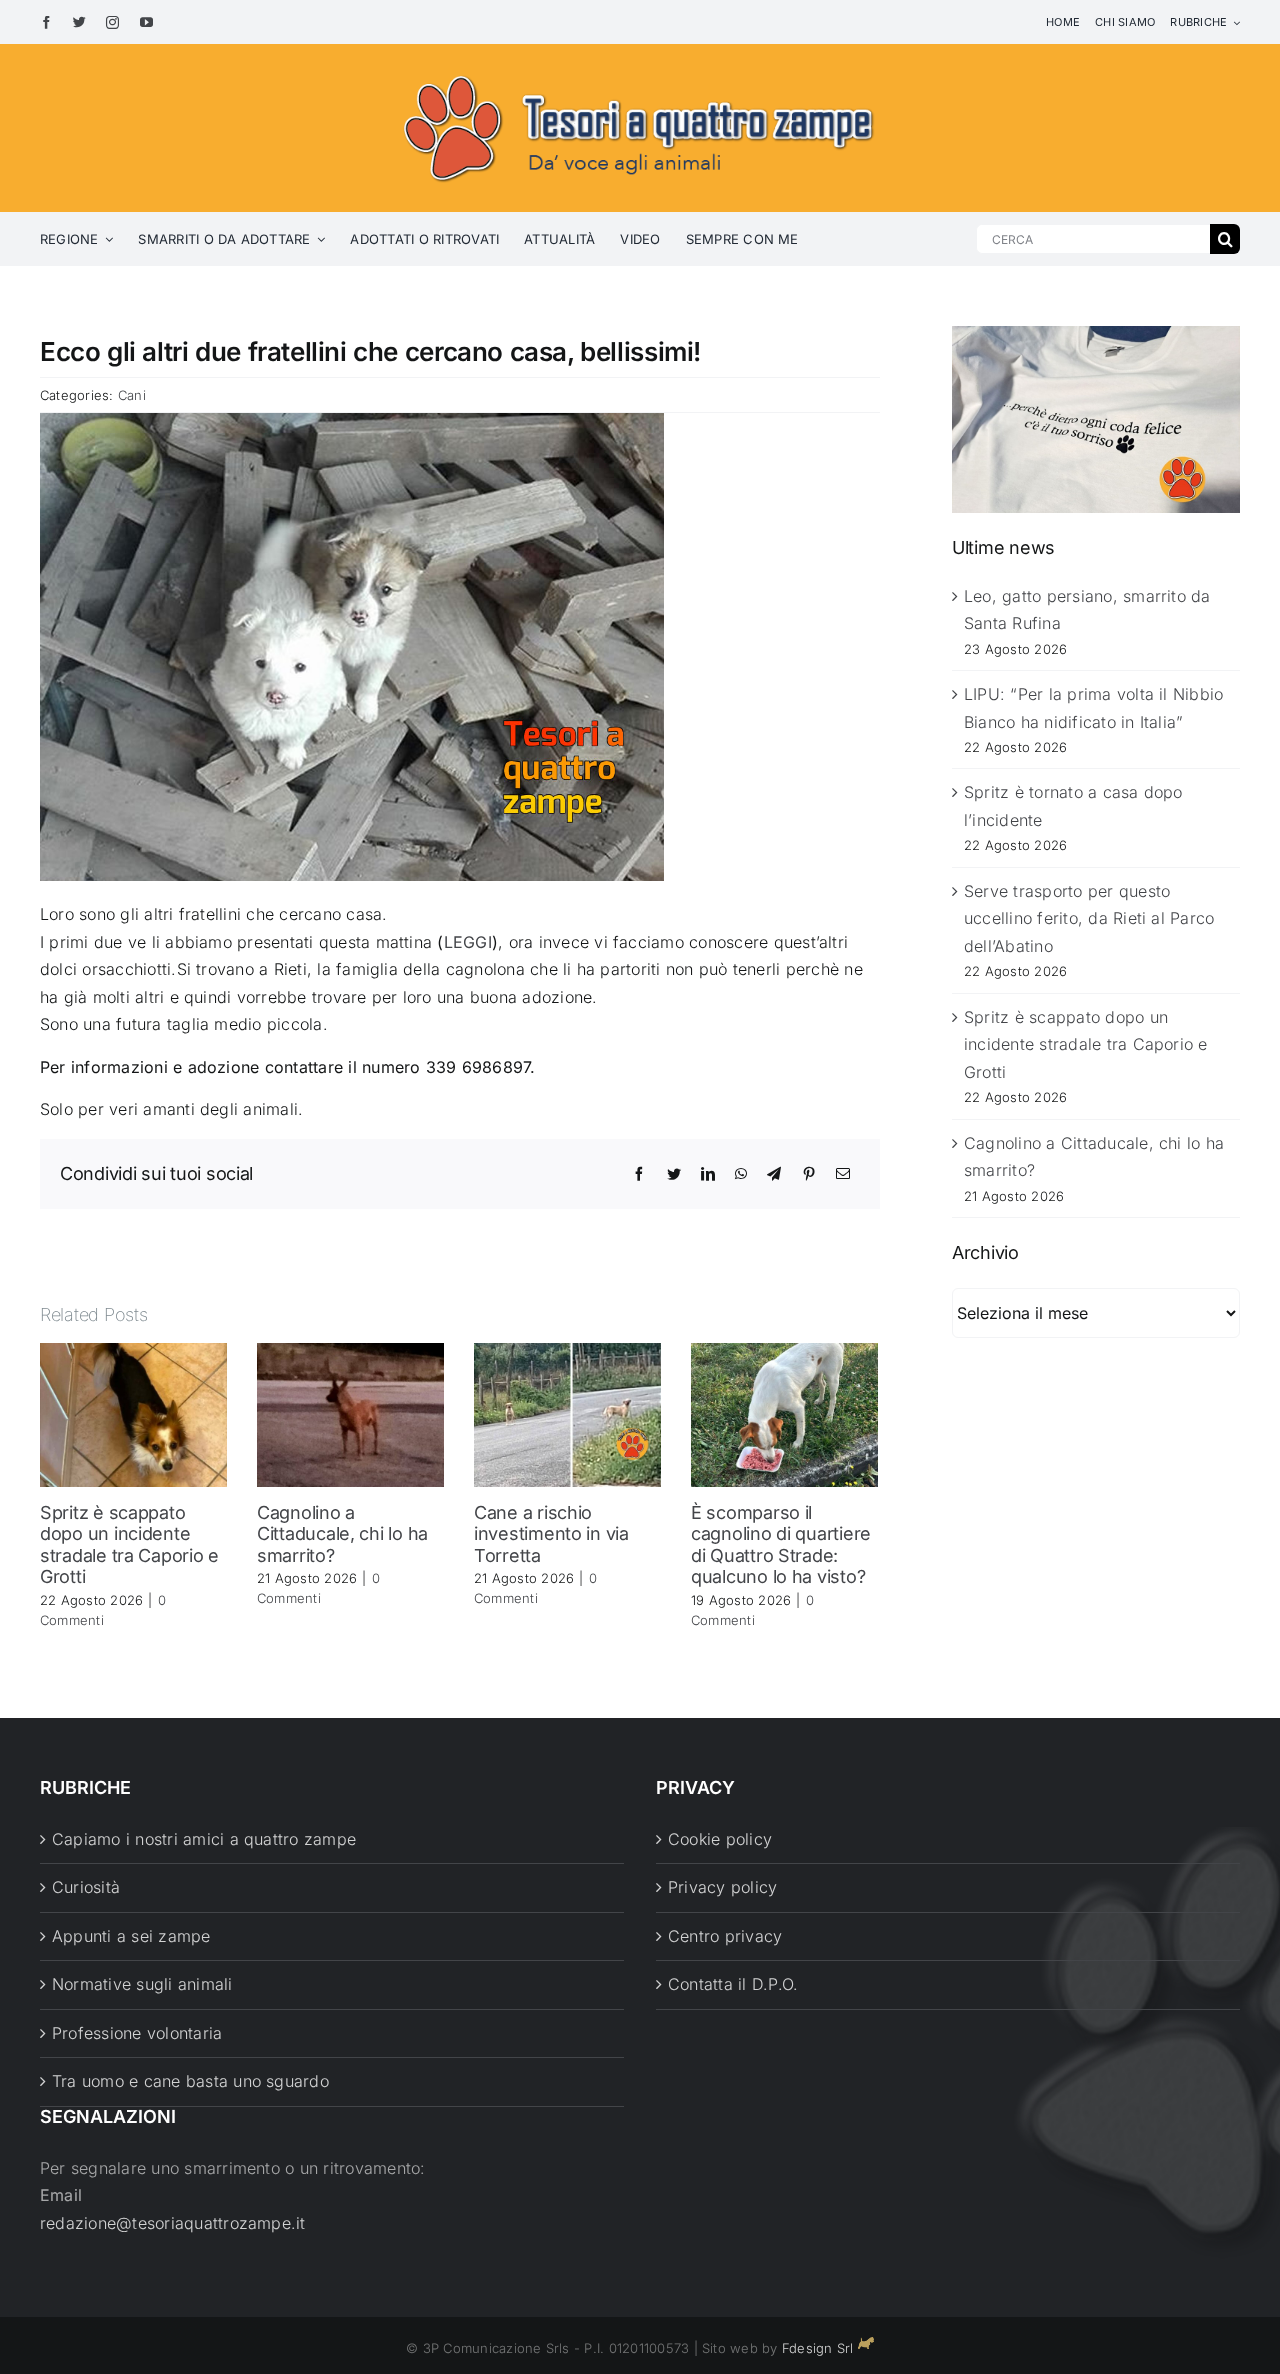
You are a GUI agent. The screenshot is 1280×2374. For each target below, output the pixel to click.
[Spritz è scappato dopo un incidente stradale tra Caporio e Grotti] (133, 1413)
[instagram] (112, 22)
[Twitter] (674, 1174)
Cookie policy (720, 1839)
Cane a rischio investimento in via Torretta (551, 1534)
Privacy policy (722, 1887)
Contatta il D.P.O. (733, 1984)
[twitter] (79, 22)
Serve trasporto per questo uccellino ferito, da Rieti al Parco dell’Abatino (1089, 918)
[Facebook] (639, 1174)
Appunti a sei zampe (131, 1936)
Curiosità (86, 1887)
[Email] (843, 1174)
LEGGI (468, 942)
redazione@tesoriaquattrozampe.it (173, 2223)
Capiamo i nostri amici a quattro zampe (204, 1839)
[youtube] (146, 22)
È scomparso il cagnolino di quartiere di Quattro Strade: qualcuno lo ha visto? (781, 1545)
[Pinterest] (809, 1174)
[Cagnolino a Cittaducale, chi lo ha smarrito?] (350, 1413)
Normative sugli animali (142, 1984)
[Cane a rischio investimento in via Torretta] (567, 1413)
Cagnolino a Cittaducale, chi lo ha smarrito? (342, 1534)
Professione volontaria (137, 2033)
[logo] (640, 72)
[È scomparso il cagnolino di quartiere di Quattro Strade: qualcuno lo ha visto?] (784, 1413)
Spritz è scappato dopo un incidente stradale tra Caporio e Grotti (129, 1545)
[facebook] (46, 22)
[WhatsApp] (741, 1174)
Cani (132, 395)
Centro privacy (725, 1936)
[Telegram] (774, 1174)
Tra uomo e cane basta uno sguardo (190, 2081)
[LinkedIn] (708, 1174)
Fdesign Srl (818, 2348)
